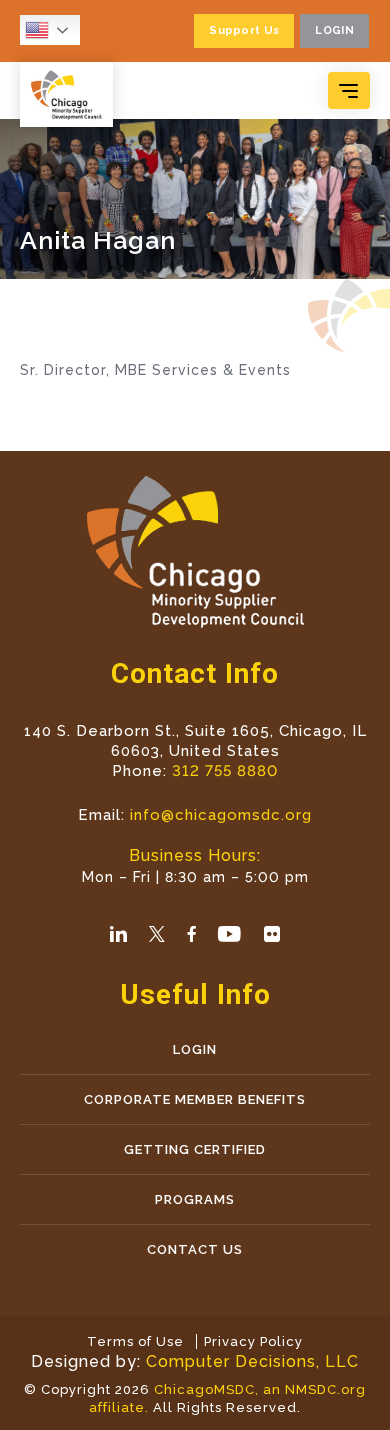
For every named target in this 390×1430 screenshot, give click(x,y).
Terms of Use (135, 1341)
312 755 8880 (225, 771)
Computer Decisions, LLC (252, 1361)
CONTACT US (195, 1249)
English (55, 30)
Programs (195, 1199)
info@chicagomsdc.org (221, 815)
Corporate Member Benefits (195, 1099)
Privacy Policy (253, 1341)
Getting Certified (195, 1149)
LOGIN (195, 1049)
